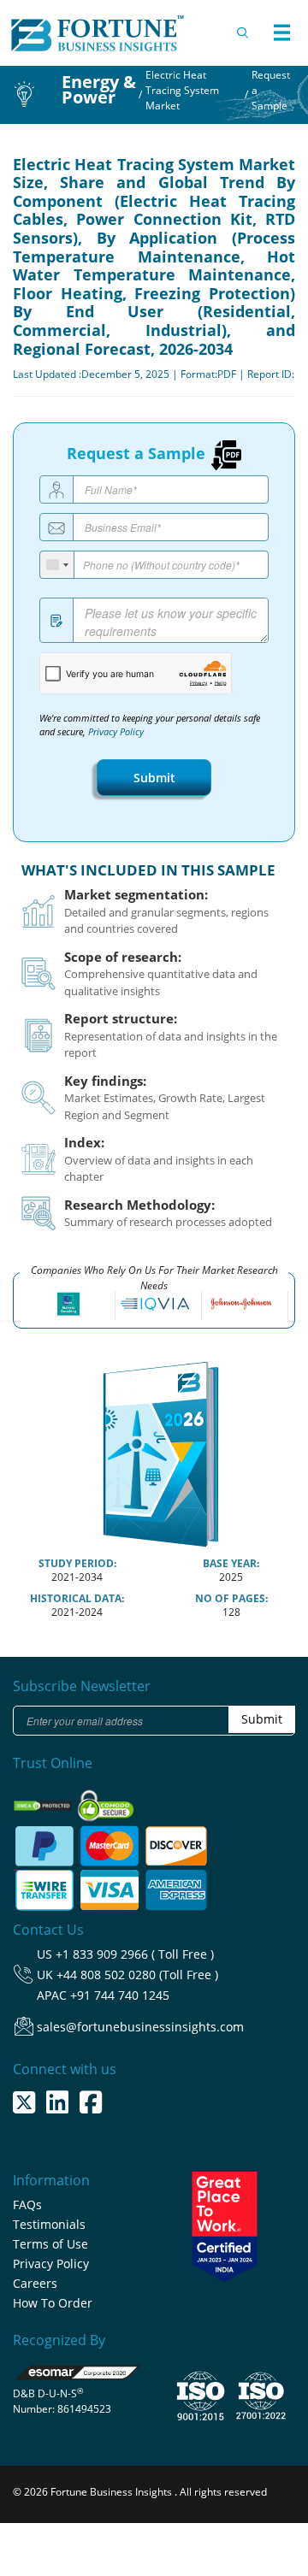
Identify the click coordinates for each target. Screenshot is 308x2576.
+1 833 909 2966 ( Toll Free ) (135, 1954)
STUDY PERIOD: (77, 1563)
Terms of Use (50, 2244)
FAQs (27, 2205)
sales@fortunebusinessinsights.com (140, 2027)
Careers (35, 2283)
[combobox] (57, 565)
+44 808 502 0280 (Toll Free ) (137, 1975)
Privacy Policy (116, 732)
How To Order (53, 2303)
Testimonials (49, 2224)
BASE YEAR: (231, 1563)
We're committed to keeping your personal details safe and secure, (150, 725)
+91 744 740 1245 (120, 1995)
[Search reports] (243, 32)
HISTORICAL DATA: (77, 1598)
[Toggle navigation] (281, 32)
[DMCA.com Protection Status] (44, 1800)
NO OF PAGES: (231, 1598)
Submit (154, 778)
